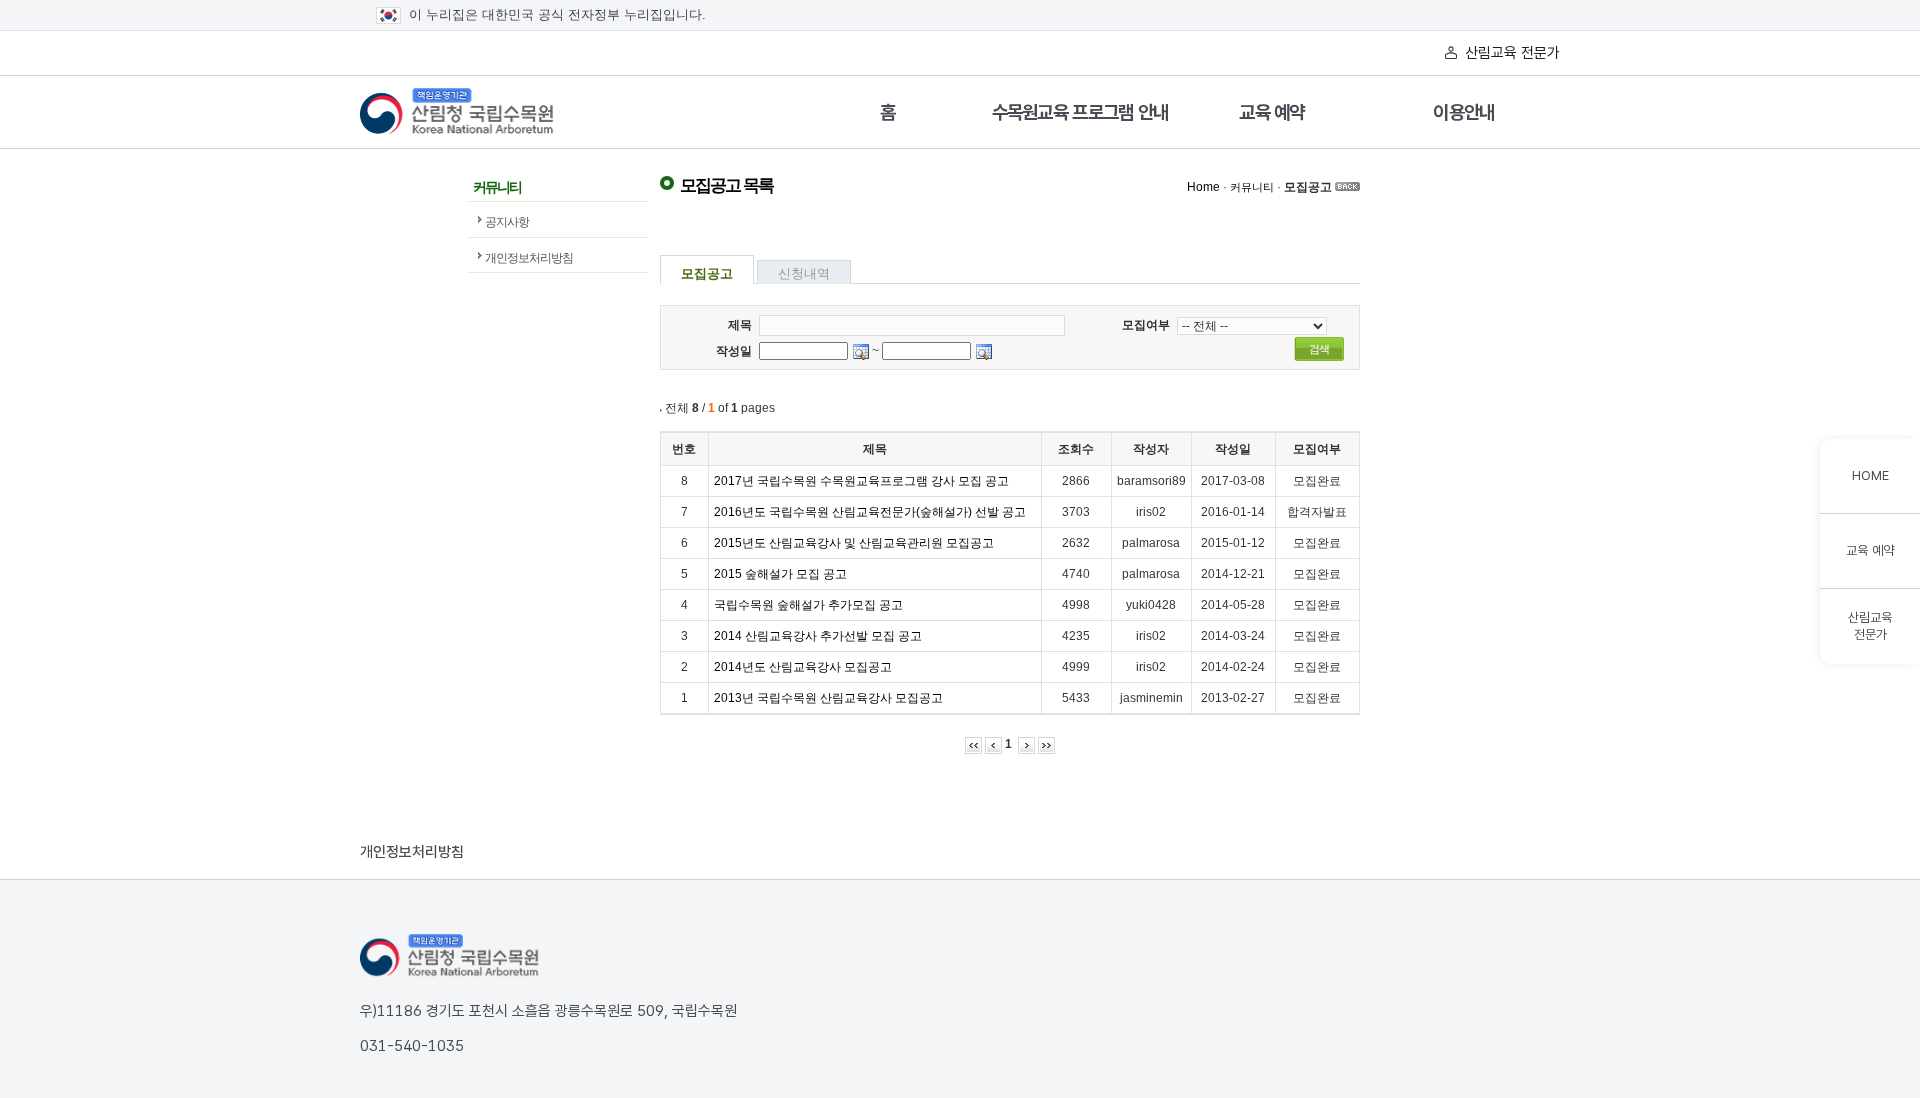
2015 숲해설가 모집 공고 (780, 574)
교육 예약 (1272, 112)
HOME (1870, 475)
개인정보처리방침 (529, 258)
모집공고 (1308, 187)
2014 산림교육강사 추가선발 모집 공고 (818, 636)
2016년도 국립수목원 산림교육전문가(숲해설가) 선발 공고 (870, 512)
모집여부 (1146, 325)
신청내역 (804, 273)
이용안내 (1463, 112)
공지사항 (507, 222)
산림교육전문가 (1870, 626)
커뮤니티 (1252, 187)
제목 (740, 325)
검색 (1319, 349)
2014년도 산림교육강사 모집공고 (803, 667)
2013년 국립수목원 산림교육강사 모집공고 (828, 698)
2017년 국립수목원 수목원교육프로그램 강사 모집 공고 (861, 481)
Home (1203, 187)
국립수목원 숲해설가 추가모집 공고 (808, 605)
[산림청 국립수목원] (450, 956)
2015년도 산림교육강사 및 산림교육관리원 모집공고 (854, 543)
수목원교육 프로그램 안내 (1080, 112)
